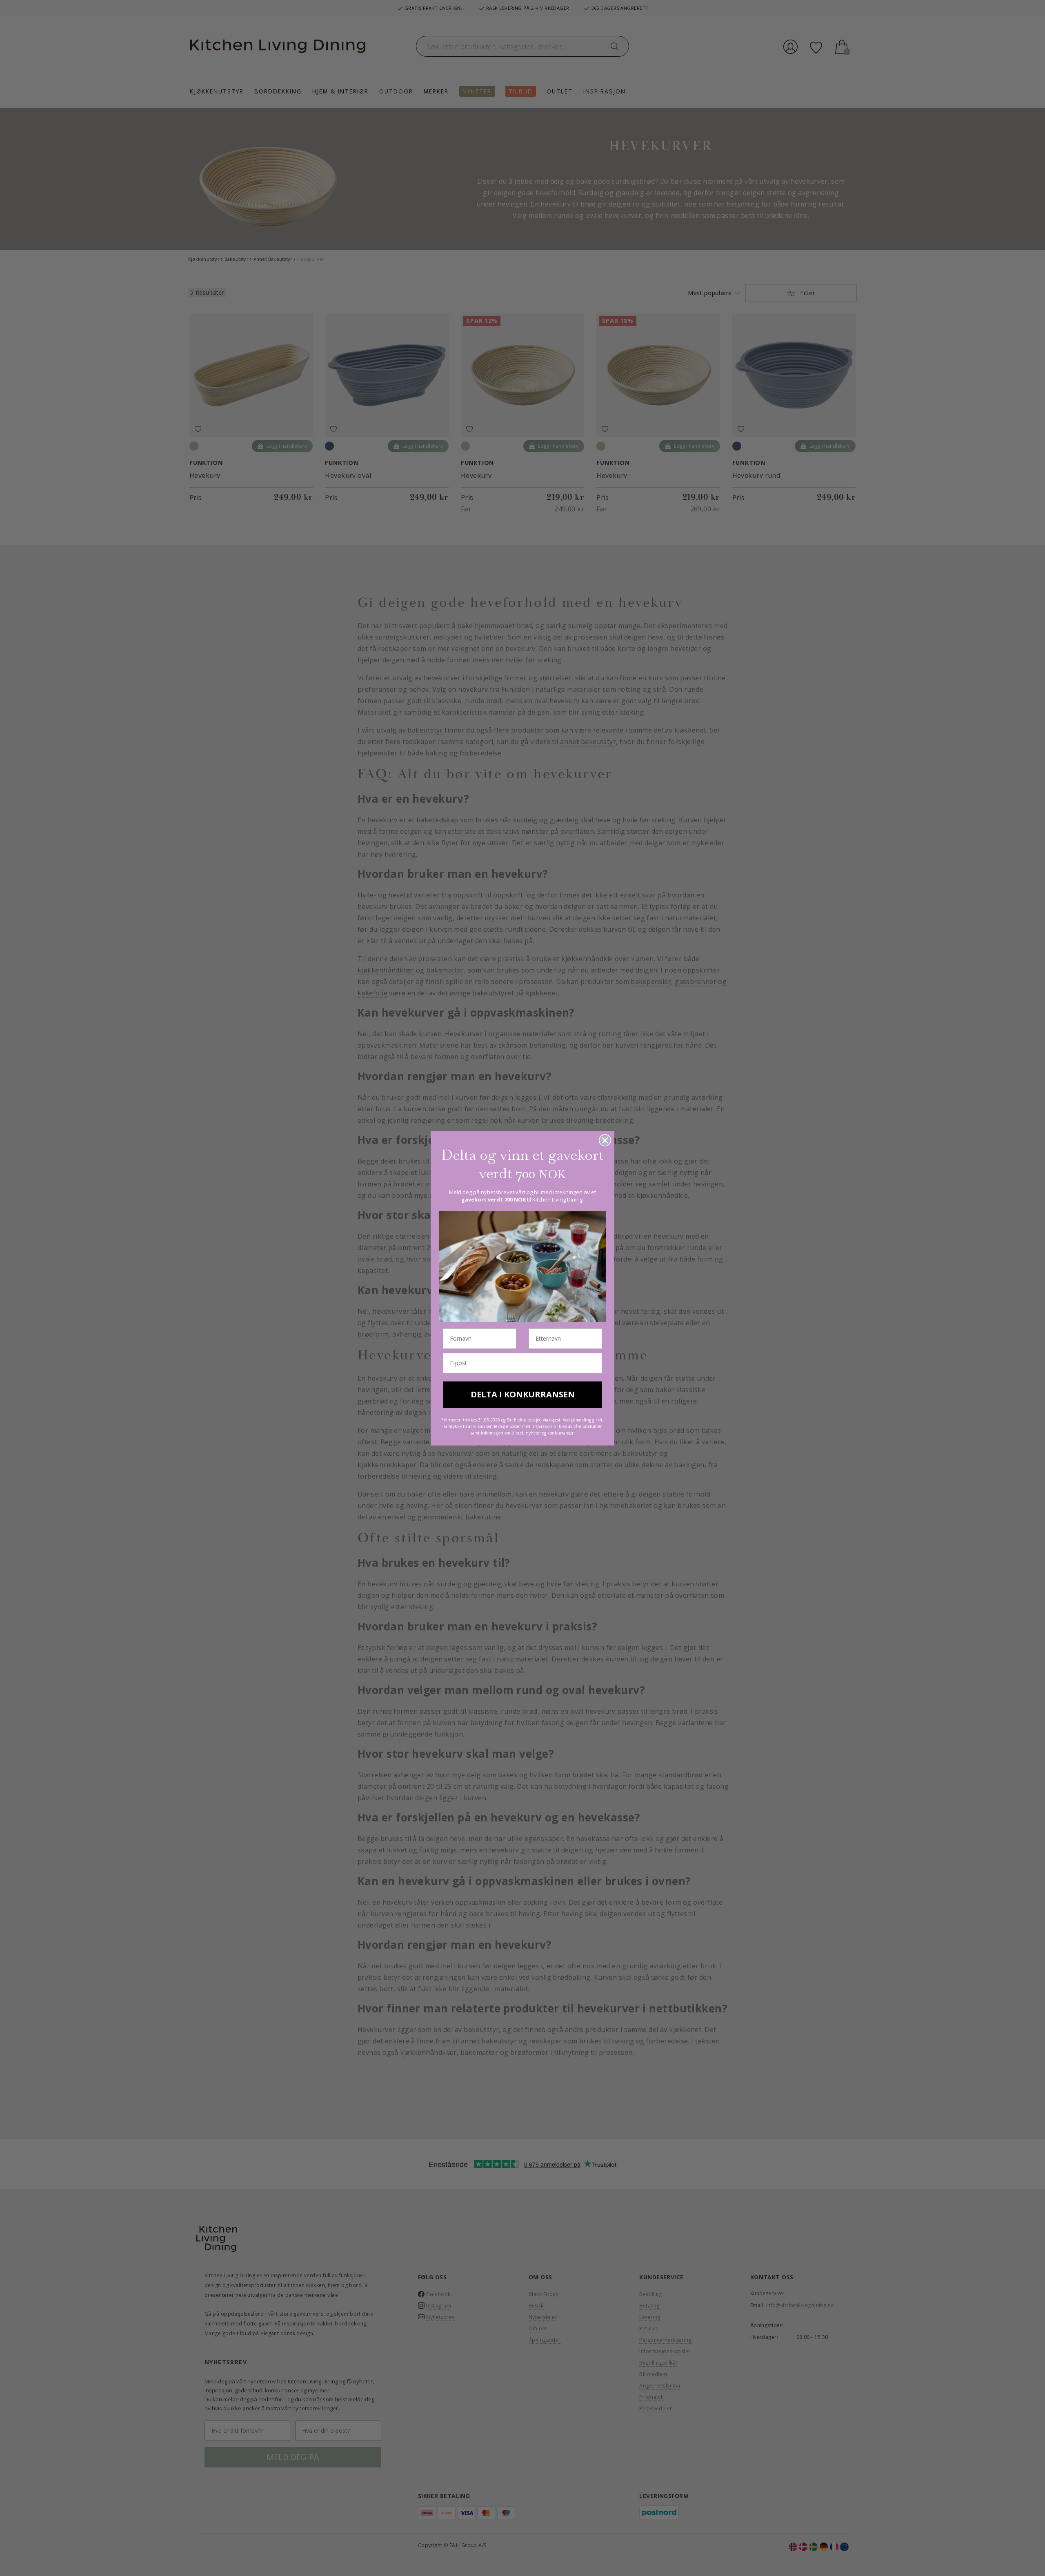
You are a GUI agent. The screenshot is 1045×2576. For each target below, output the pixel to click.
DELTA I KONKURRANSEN (523, 1394)
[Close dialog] (605, 1140)
